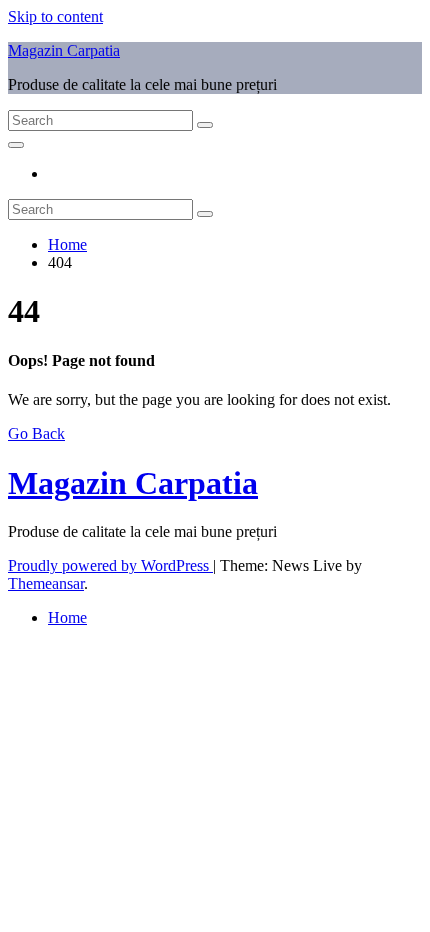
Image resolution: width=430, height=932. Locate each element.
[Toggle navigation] (16, 145)
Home (67, 244)
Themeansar (46, 583)
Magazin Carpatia (64, 50)
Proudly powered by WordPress (110, 565)
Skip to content (55, 16)
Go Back (36, 433)
